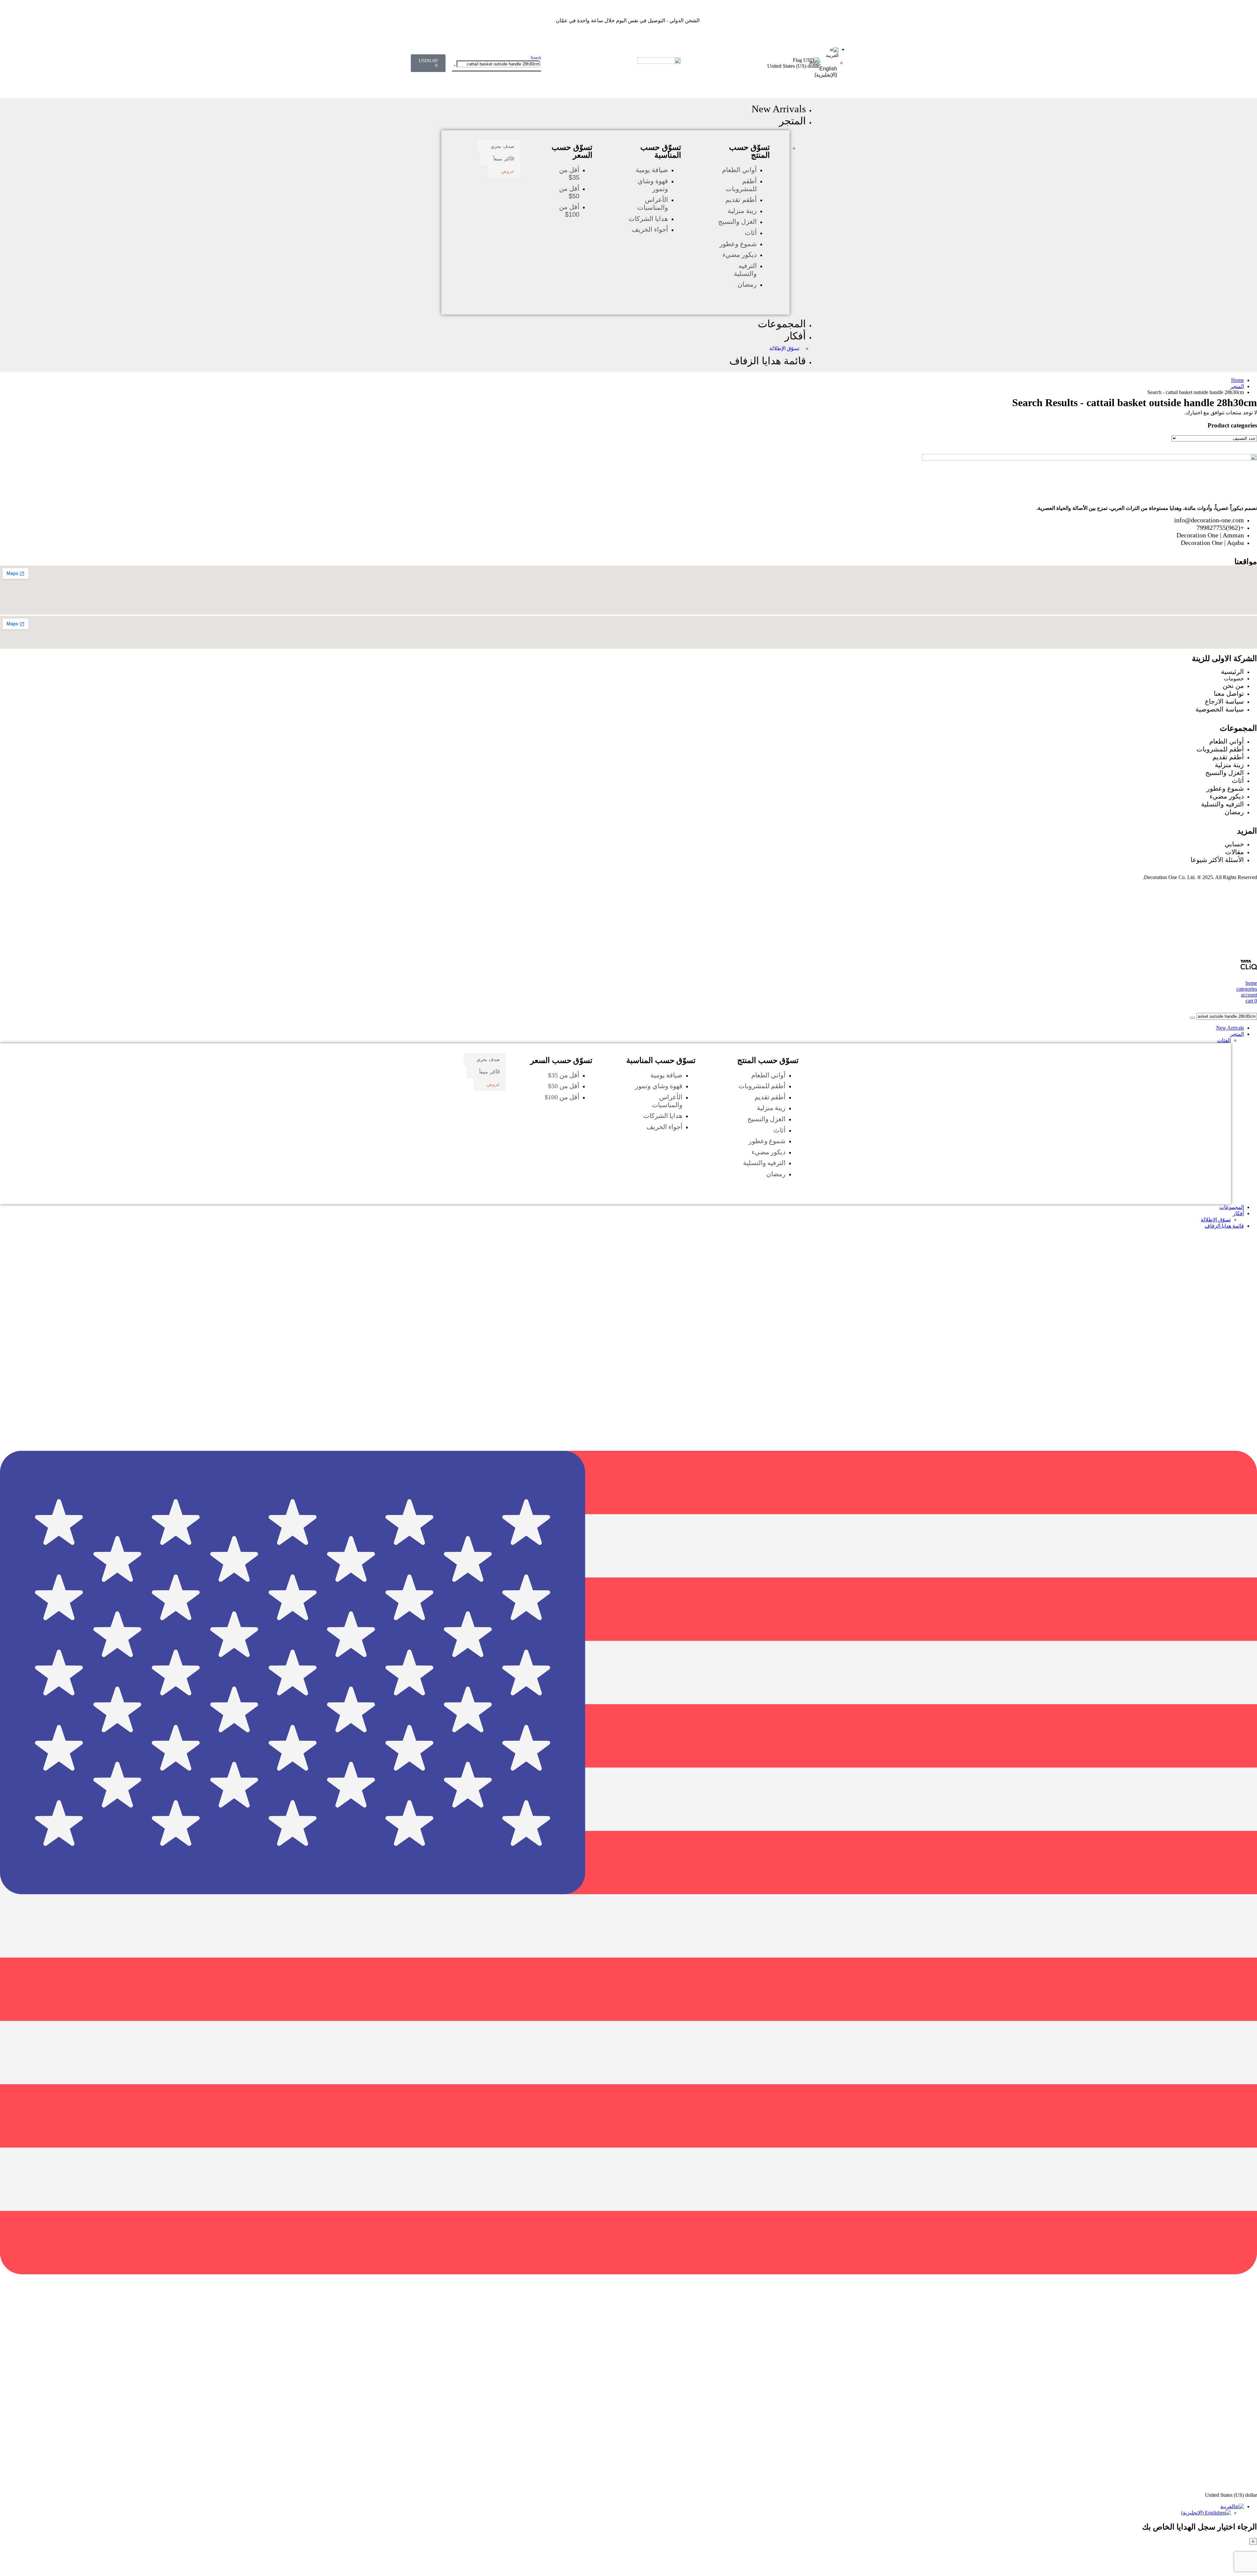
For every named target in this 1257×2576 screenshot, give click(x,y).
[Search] (455, 65)
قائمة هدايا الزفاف (768, 361)
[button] (536, 58)
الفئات (1224, 1040)
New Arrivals (779, 109)
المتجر (792, 121)
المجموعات (782, 324)
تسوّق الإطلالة (784, 348)
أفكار (795, 336)
